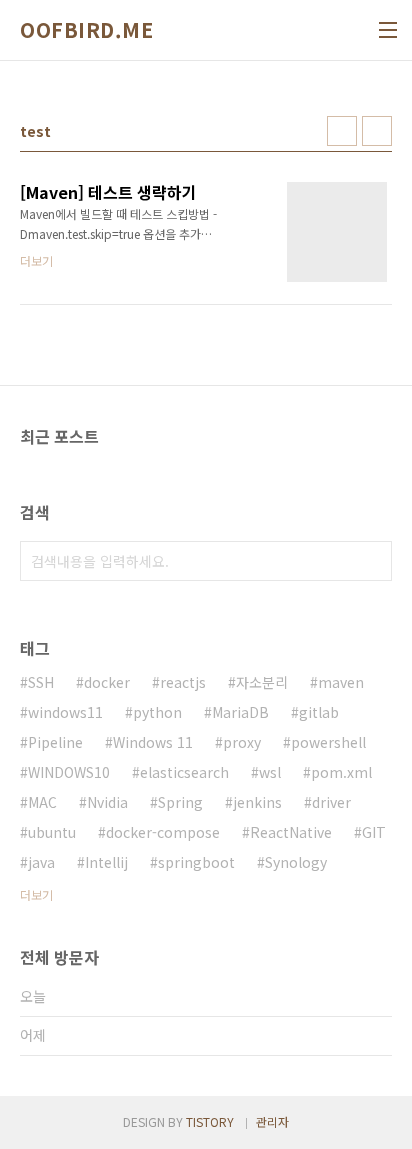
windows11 (65, 712)
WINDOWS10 (69, 772)
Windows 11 (153, 742)
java (41, 862)
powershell (328, 742)
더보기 (36, 894)
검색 (372, 561)
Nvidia (107, 802)
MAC (42, 802)
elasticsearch (184, 772)
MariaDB (240, 712)
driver (331, 802)
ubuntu (52, 832)
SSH (41, 682)
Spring (180, 802)
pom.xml (341, 772)
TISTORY (210, 1121)
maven (341, 682)
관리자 (272, 1121)
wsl (270, 772)
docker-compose (163, 832)
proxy (242, 742)
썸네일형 (342, 131)
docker (107, 682)
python (157, 712)
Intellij (106, 862)
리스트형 (377, 131)
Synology (296, 862)
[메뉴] (388, 30)
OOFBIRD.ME (86, 30)
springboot (196, 862)
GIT (374, 832)
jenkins (257, 802)
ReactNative (291, 832)
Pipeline (55, 742)
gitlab (319, 712)
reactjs (183, 682)
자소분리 (262, 682)
